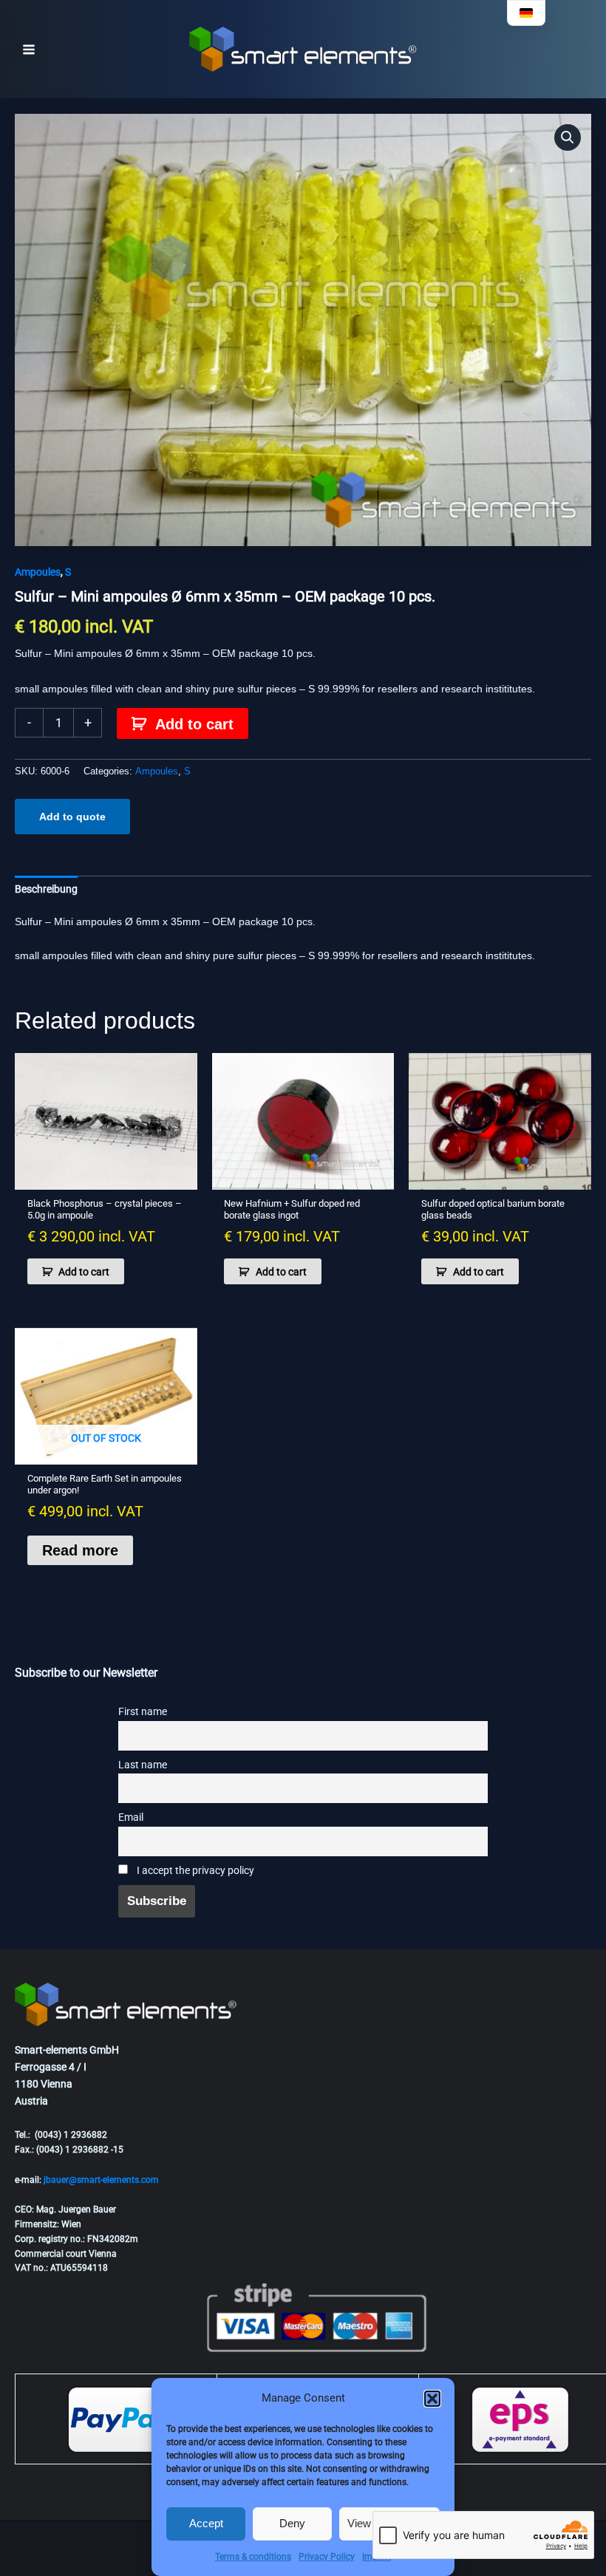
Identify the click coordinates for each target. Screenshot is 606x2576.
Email (131, 1817)
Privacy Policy (327, 2557)
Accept (206, 2523)
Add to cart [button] (84, 1272)
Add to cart (194, 724)
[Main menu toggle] (29, 50)
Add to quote (72, 817)
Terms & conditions (253, 2557)
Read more (80, 1550)
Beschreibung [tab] (46, 889)
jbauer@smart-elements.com (101, 2180)
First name (143, 1712)
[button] (432, 2399)
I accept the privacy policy (194, 1871)
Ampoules (38, 572)
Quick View (106, 1177)
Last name (143, 1765)
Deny (292, 2523)
